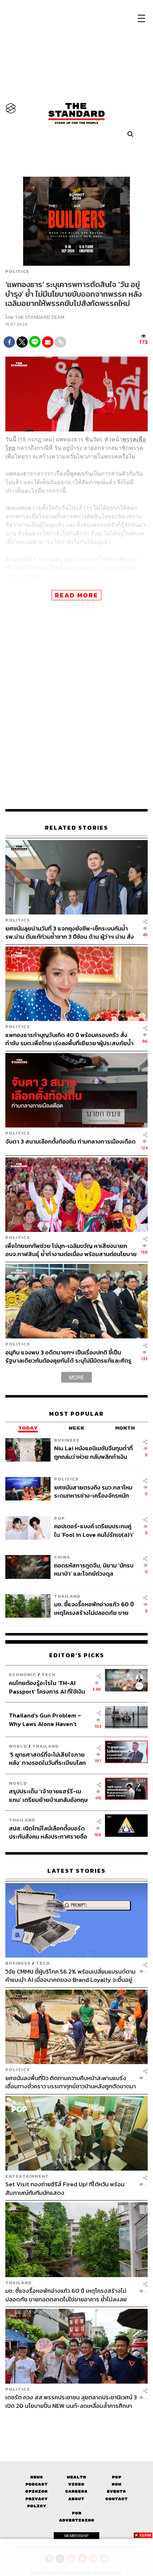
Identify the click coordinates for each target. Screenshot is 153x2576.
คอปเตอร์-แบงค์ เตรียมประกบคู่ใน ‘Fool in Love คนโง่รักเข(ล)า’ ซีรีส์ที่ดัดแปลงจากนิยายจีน (94, 1530)
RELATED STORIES (76, 828)
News (37, 2477)
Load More (76, 2422)
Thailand (67, 1596)
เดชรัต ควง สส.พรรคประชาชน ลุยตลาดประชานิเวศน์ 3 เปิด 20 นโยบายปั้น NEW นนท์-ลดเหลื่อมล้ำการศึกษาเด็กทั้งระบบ (71, 2401)
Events (116, 2491)
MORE (76, 1377)
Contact (117, 2499)
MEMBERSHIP (76, 2536)
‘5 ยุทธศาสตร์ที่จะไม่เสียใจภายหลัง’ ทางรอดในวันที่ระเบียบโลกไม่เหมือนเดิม (47, 1759)
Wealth (76, 2477)
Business (67, 1440)
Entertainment (27, 2176)
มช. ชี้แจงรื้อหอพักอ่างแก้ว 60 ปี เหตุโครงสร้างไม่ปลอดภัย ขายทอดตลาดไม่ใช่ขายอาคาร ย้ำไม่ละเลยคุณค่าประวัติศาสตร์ (94, 1608)
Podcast (36, 2484)
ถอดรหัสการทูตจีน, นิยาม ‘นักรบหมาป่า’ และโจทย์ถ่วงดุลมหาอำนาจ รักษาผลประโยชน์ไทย (94, 1569)
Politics (17, 271)
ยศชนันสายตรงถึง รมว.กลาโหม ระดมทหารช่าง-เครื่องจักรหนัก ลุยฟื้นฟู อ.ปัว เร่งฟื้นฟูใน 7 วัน (93, 1491)
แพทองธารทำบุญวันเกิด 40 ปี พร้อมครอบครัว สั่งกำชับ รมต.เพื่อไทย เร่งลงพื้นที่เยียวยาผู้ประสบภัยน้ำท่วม (69, 1039)
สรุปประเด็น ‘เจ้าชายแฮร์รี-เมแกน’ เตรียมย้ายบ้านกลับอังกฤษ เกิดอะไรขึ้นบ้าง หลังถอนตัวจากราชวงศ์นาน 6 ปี (48, 1795)
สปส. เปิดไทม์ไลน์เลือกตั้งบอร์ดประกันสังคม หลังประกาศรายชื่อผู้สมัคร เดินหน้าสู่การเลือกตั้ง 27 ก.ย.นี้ (49, 1832)
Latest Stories (76, 1871)
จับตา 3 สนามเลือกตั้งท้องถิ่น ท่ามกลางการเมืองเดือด (70, 1142)
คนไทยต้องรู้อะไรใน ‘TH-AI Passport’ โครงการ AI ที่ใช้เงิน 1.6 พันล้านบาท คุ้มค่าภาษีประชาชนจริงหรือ (47, 1687)
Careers (76, 2491)
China (62, 1557)
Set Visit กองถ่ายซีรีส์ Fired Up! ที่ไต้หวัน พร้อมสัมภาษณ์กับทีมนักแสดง (65, 2188)
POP (60, 1518)
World (18, 1746)
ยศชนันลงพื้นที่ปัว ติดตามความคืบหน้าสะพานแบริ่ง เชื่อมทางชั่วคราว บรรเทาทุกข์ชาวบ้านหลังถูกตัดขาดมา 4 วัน (71, 2082)
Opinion (36, 2491)
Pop (117, 2477)
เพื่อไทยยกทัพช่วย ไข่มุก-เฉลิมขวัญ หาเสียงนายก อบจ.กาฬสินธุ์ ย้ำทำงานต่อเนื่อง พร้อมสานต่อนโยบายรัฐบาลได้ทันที (71, 1250)
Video (76, 2484)
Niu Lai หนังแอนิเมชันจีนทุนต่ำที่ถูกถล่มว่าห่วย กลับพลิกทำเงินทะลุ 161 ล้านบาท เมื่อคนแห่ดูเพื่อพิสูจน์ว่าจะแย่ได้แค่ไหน (93, 1452)
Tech (49, 1675)
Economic (23, 1675)
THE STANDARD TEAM (39, 317)
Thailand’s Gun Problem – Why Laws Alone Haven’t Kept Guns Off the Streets (45, 1719)
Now (117, 2484)
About (76, 2499)
